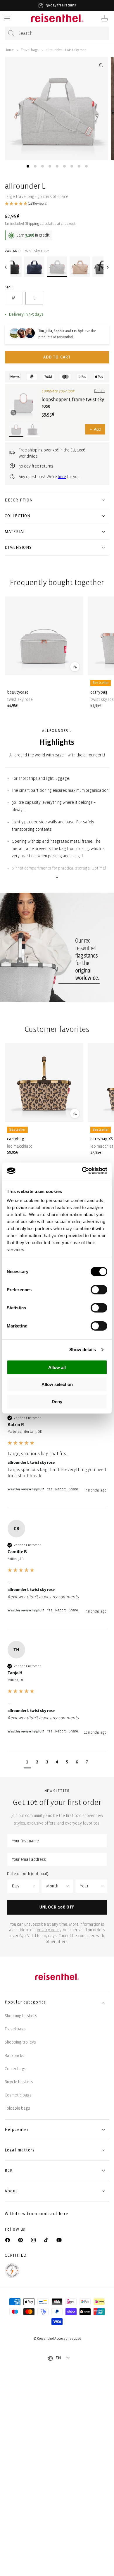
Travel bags (30, 50)
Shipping (32, 224)
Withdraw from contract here (36, 2214)
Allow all (57, 1367)
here (62, 477)
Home (9, 50)
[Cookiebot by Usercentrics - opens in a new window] (82, 1171)
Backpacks (14, 2056)
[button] (7, 19)
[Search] (11, 33)
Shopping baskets (21, 2016)
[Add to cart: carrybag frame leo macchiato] (75, 1113)
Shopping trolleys (20, 2042)
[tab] (28, 166)
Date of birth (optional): (28, 1874)
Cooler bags (15, 2069)
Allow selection (57, 1384)
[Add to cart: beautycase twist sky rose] (75, 666)
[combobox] (57, 33)
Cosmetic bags (18, 2095)
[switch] (99, 1289)
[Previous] (6, 267)
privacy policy (49, 1930)
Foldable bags (17, 2108)
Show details (83, 1350)
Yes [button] (50, 1489)
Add (95, 429)
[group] (57, 1450)
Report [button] (61, 1489)
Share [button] (73, 1489)
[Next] (108, 267)
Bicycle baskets (19, 2082)
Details (100, 391)
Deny (57, 1401)
